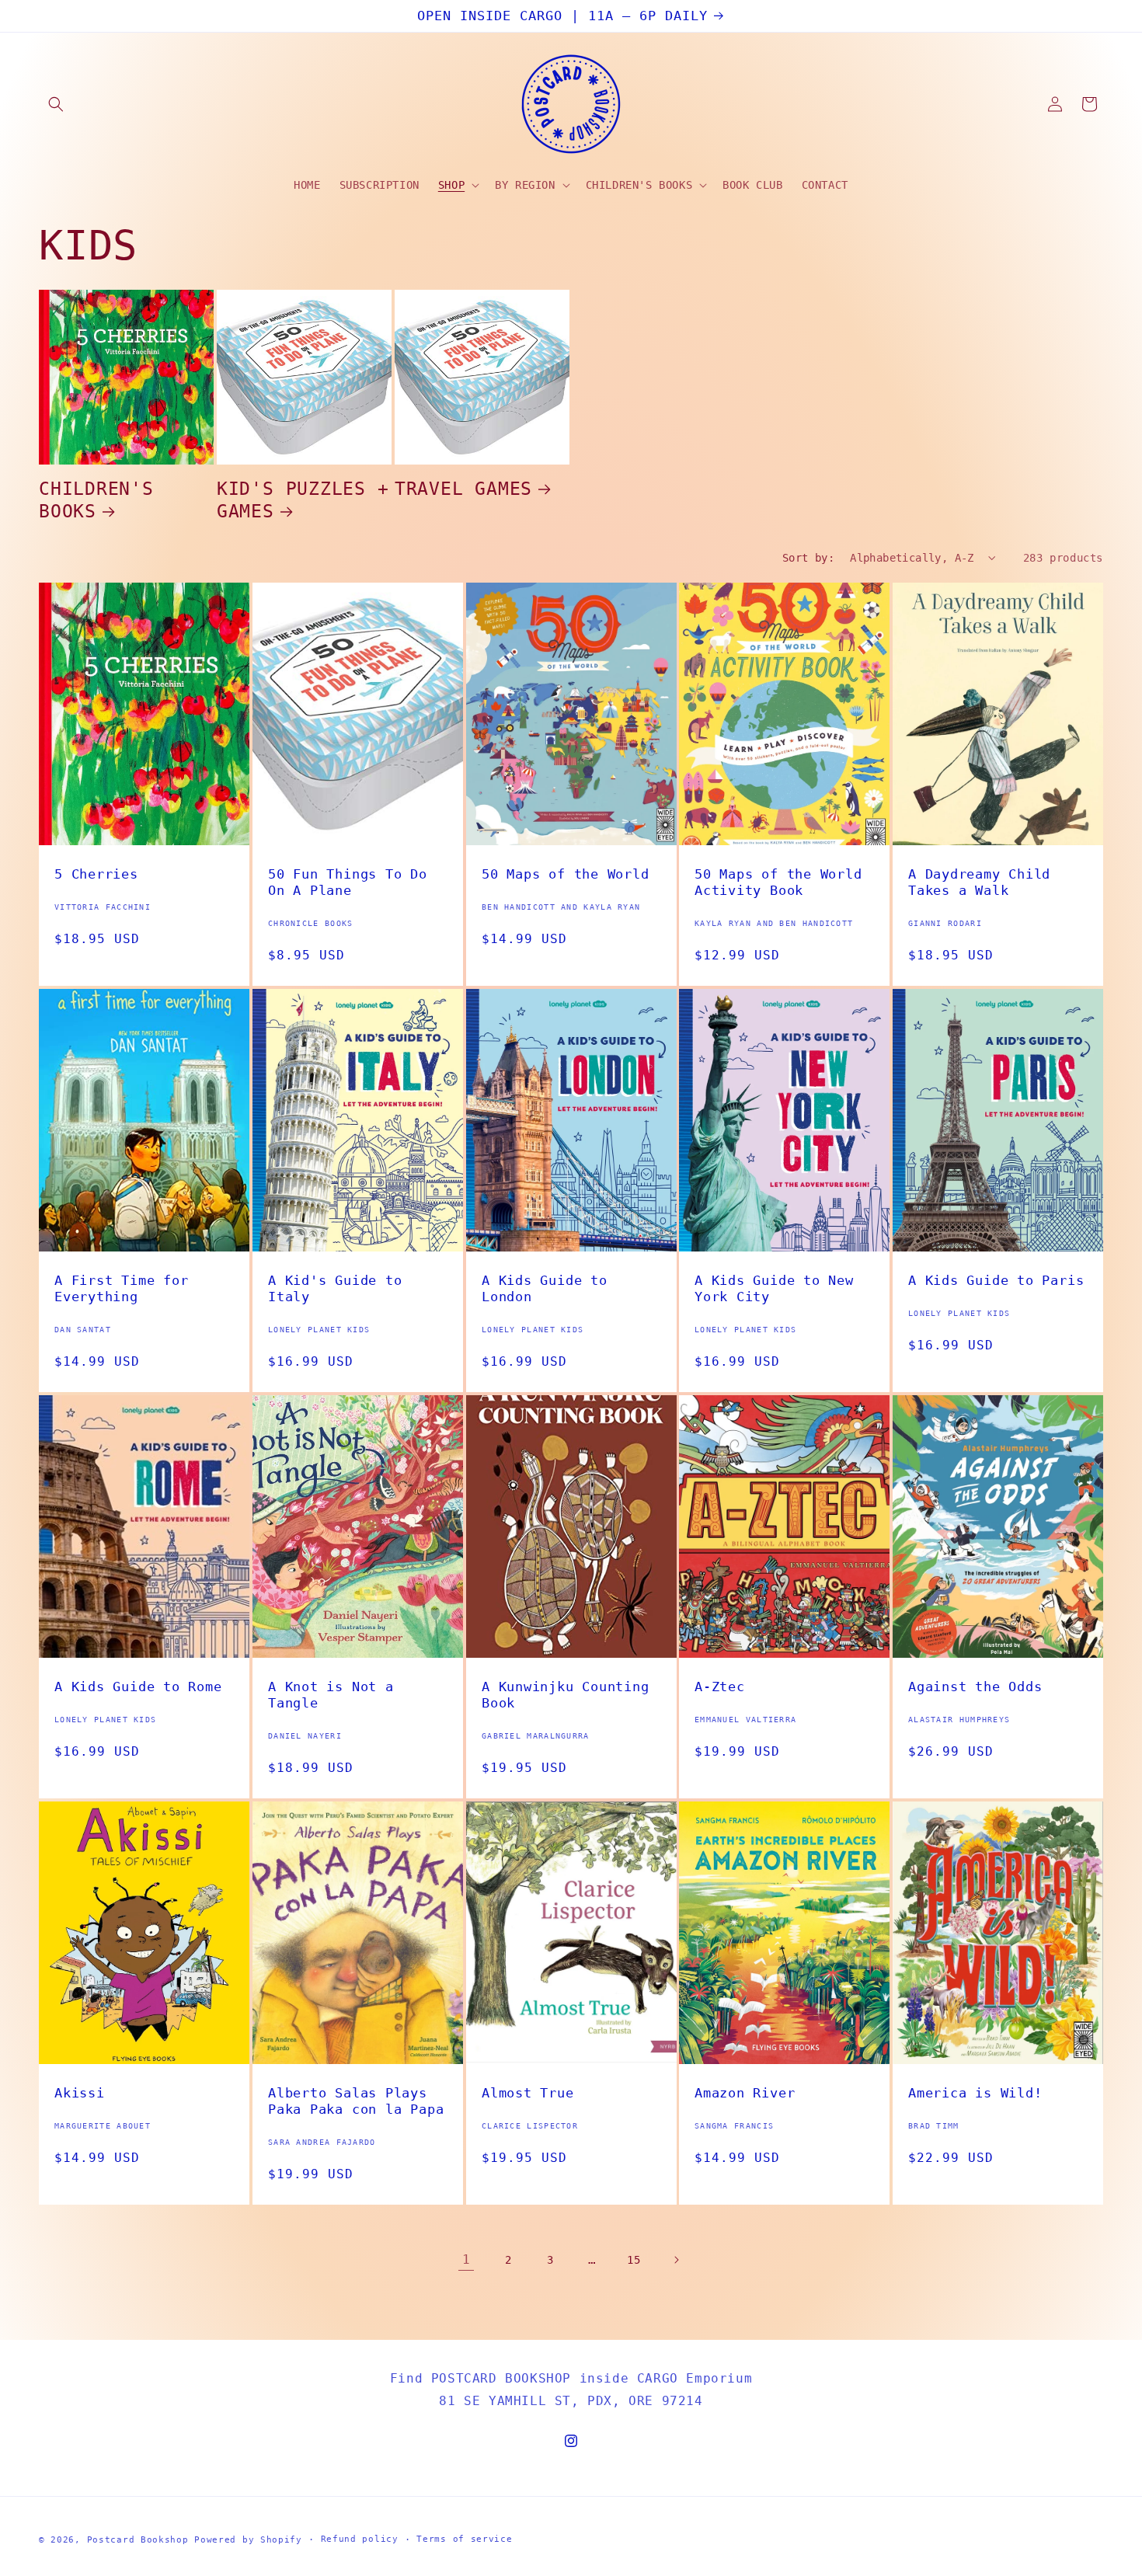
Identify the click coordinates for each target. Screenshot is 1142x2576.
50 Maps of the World (566, 874)
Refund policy (360, 2539)
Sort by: (808, 558)
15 (634, 2260)
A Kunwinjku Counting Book (566, 1695)
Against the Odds (975, 1687)
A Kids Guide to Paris (996, 1280)
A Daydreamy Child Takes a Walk (979, 882)
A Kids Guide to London (545, 1288)
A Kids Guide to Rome (138, 1687)
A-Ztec (720, 1687)
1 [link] (467, 2259)
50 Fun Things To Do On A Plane (348, 882)
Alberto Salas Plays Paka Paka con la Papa (356, 2101)
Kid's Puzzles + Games (303, 500)
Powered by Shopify (248, 2540)
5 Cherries (96, 874)
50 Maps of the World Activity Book (778, 882)
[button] (56, 104)
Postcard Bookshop (138, 2540)
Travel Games (463, 489)
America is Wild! (975, 2093)
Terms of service (464, 2539)
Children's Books (96, 500)
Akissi (80, 2093)
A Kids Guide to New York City (774, 1288)
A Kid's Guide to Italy (335, 1288)
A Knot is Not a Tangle (331, 1695)
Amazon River (745, 2093)
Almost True (528, 2093)
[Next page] (676, 2260)
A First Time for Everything (121, 1288)
